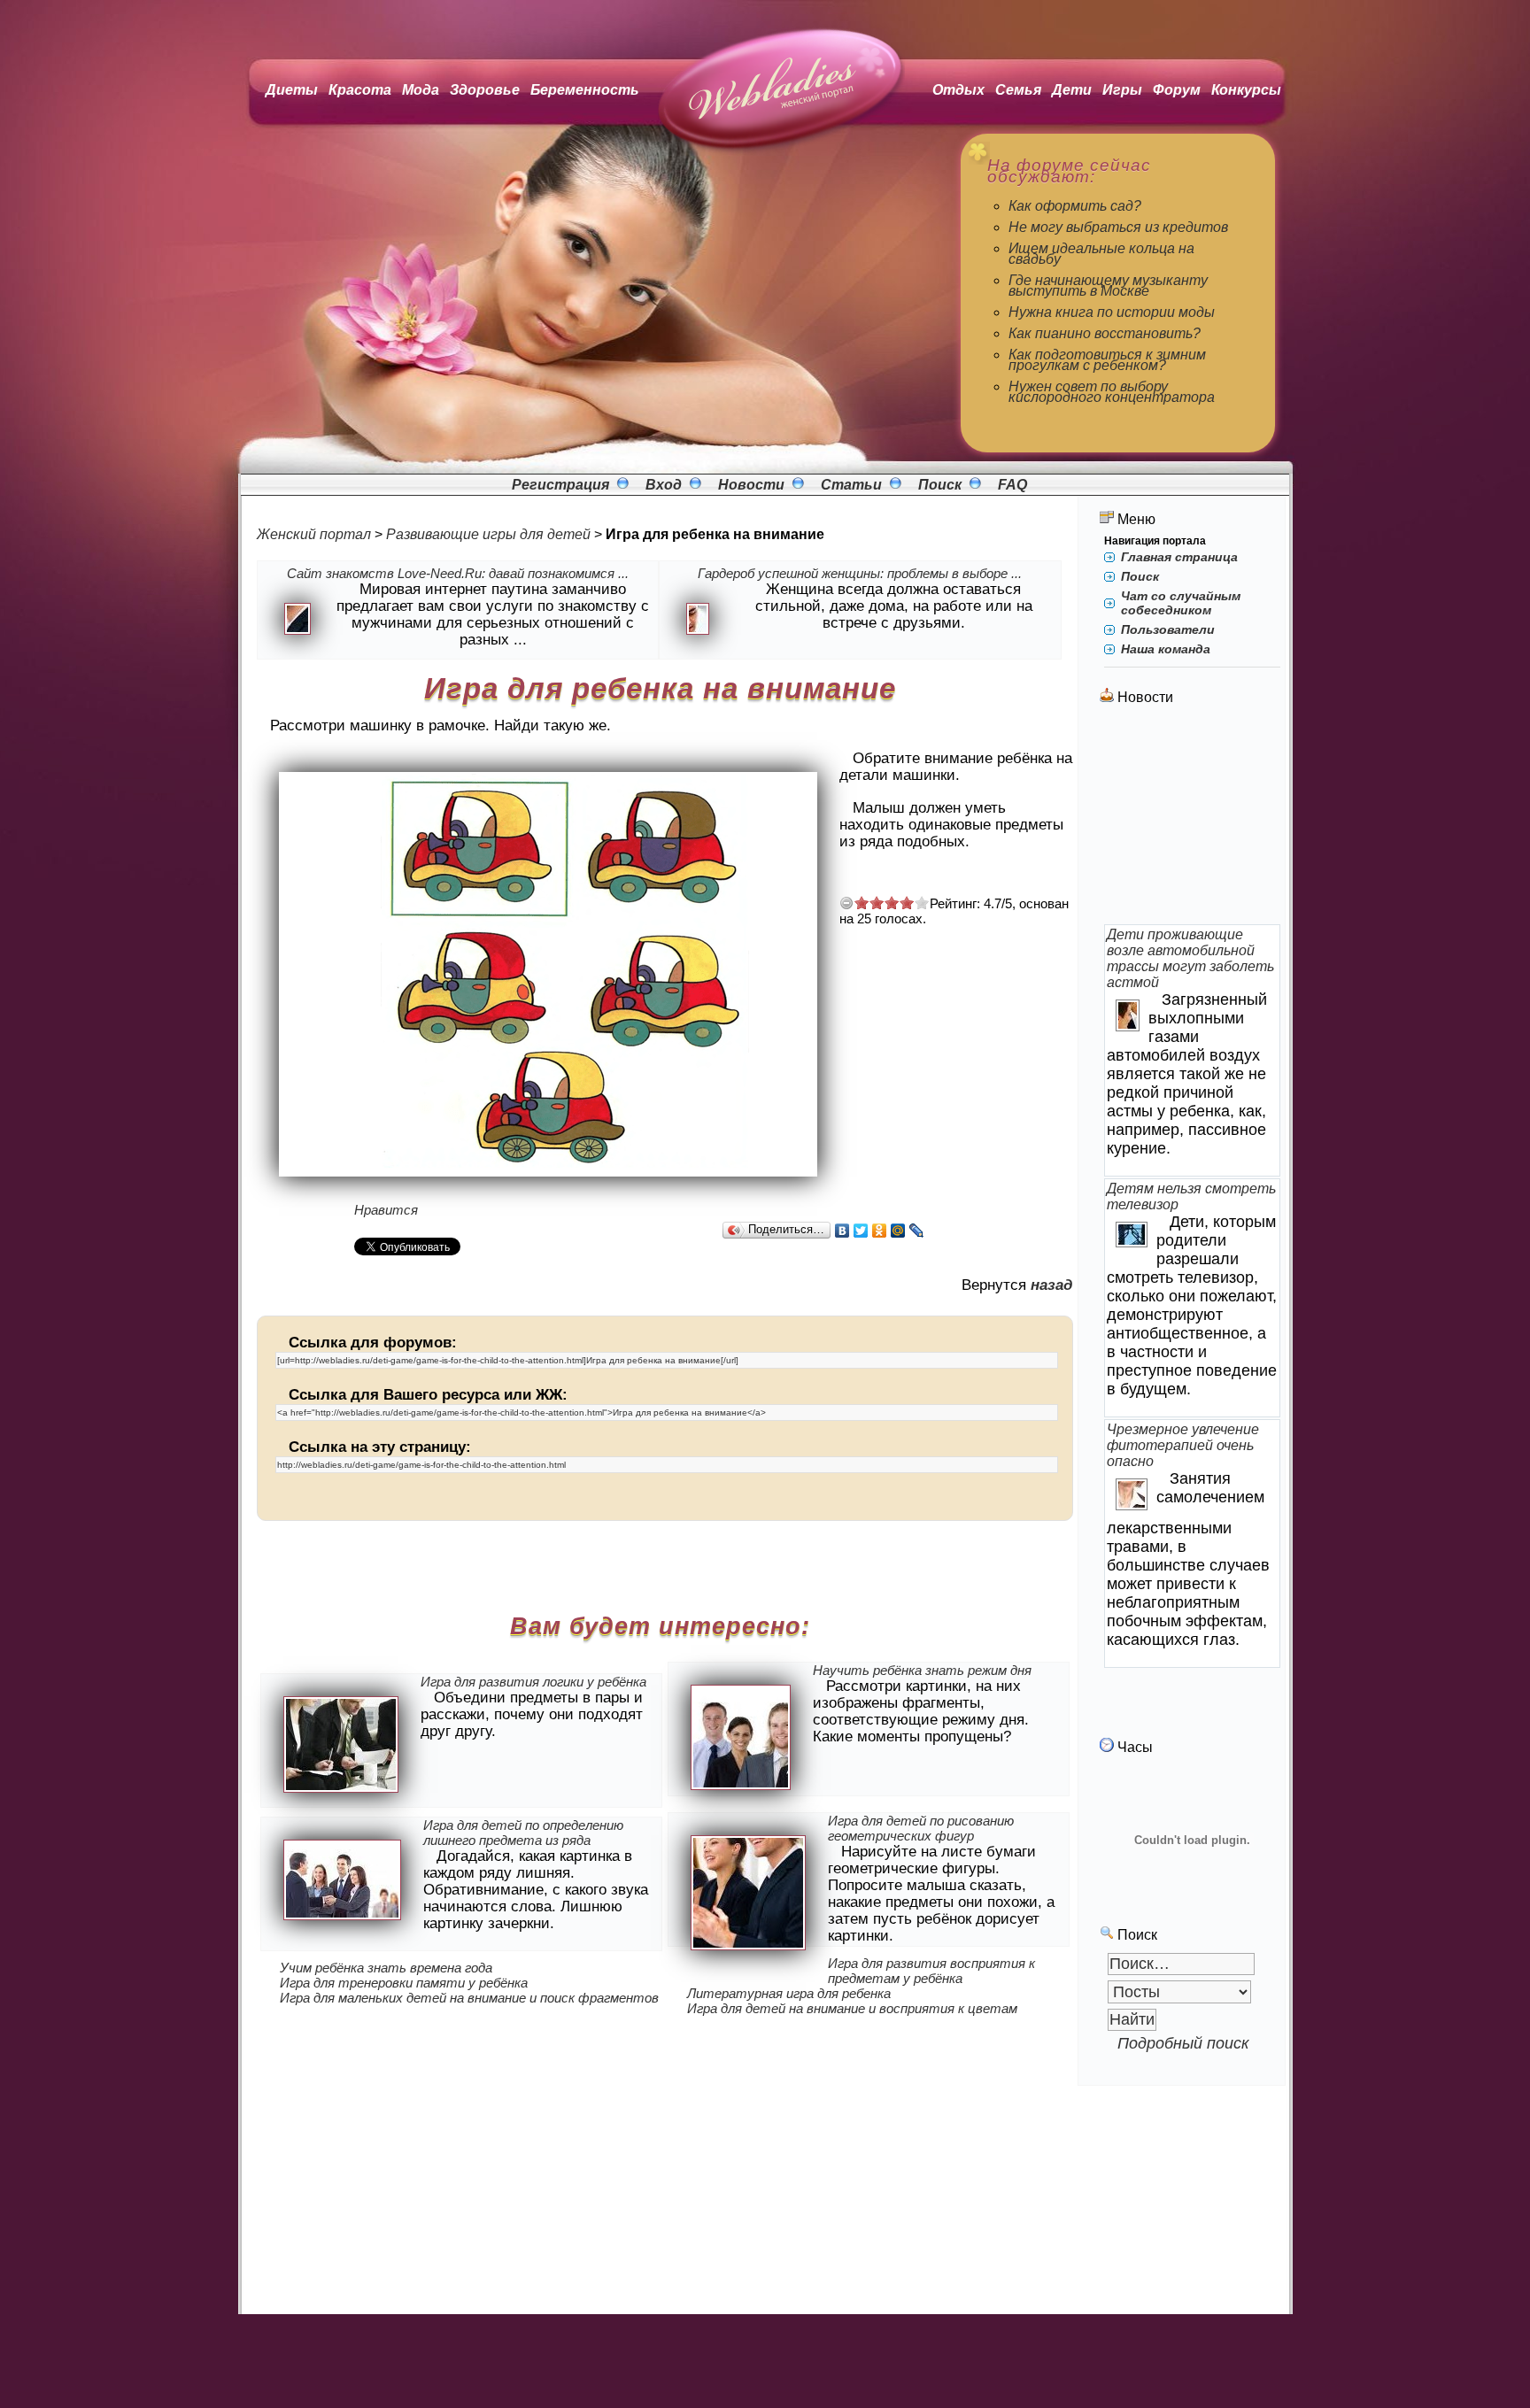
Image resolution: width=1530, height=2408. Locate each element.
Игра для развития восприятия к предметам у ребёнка (931, 1971)
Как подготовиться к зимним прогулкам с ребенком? (1107, 360)
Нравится (386, 1210)
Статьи (851, 485)
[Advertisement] (1193, 816)
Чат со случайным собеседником (1181, 603)
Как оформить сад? (1075, 206)
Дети (1072, 90)
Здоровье (485, 90)
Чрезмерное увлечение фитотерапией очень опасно (1183, 1445)
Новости (751, 485)
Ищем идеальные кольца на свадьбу (1101, 254)
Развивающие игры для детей (488, 534)
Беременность (585, 90)
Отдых (958, 90)
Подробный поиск (1183, 2043)
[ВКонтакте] (842, 1231)
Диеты (292, 90)
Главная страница (1179, 557)
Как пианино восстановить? (1105, 333)
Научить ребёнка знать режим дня (922, 1670)
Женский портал (314, 534)
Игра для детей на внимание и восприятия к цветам (852, 2008)
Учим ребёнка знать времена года (386, 1968)
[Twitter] (861, 1231)
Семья (1018, 90)
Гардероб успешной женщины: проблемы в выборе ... (860, 573)
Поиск (940, 485)
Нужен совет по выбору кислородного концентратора (1112, 392)
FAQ (1012, 485)
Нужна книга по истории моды (1112, 312)
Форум (1177, 90)
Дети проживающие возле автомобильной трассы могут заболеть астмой (1190, 958)
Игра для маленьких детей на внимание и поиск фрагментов (469, 1998)
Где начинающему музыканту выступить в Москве (1108, 286)
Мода (421, 90)
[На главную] (775, 150)
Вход (664, 485)
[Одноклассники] (880, 1231)
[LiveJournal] (917, 1231)
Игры (1122, 90)
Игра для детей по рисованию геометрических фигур (921, 1828)
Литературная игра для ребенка (789, 1993)
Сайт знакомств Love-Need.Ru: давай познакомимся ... (458, 573)
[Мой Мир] (898, 1231)
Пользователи (1168, 629)
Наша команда (1166, 649)
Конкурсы (1246, 90)
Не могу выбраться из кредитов (1118, 227)
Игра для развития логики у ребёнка (533, 1682)
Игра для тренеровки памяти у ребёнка (404, 1983)
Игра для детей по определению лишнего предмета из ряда (523, 1833)
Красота (360, 90)
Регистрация (560, 485)
